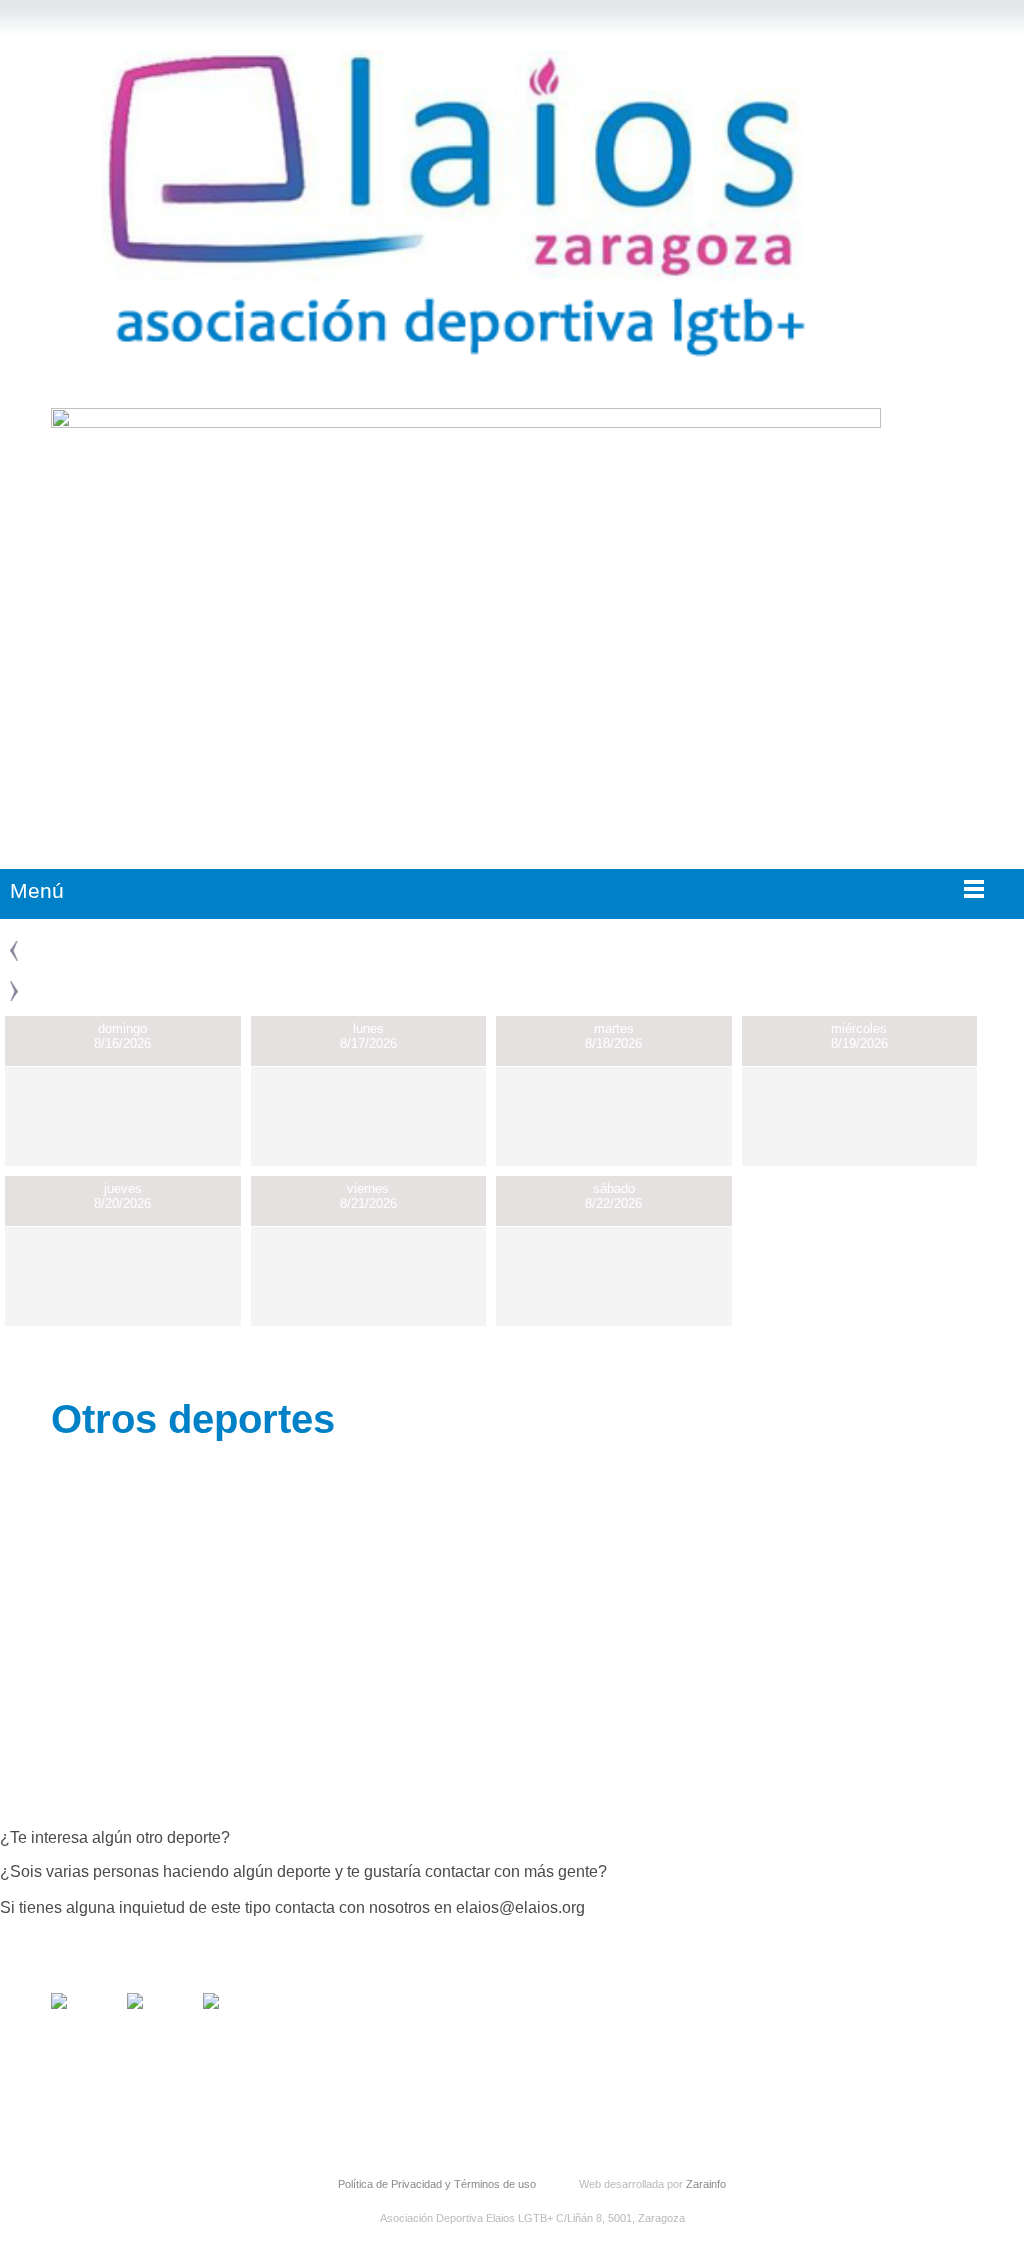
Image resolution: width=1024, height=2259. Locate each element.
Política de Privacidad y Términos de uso (437, 2184)
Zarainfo (706, 2184)
